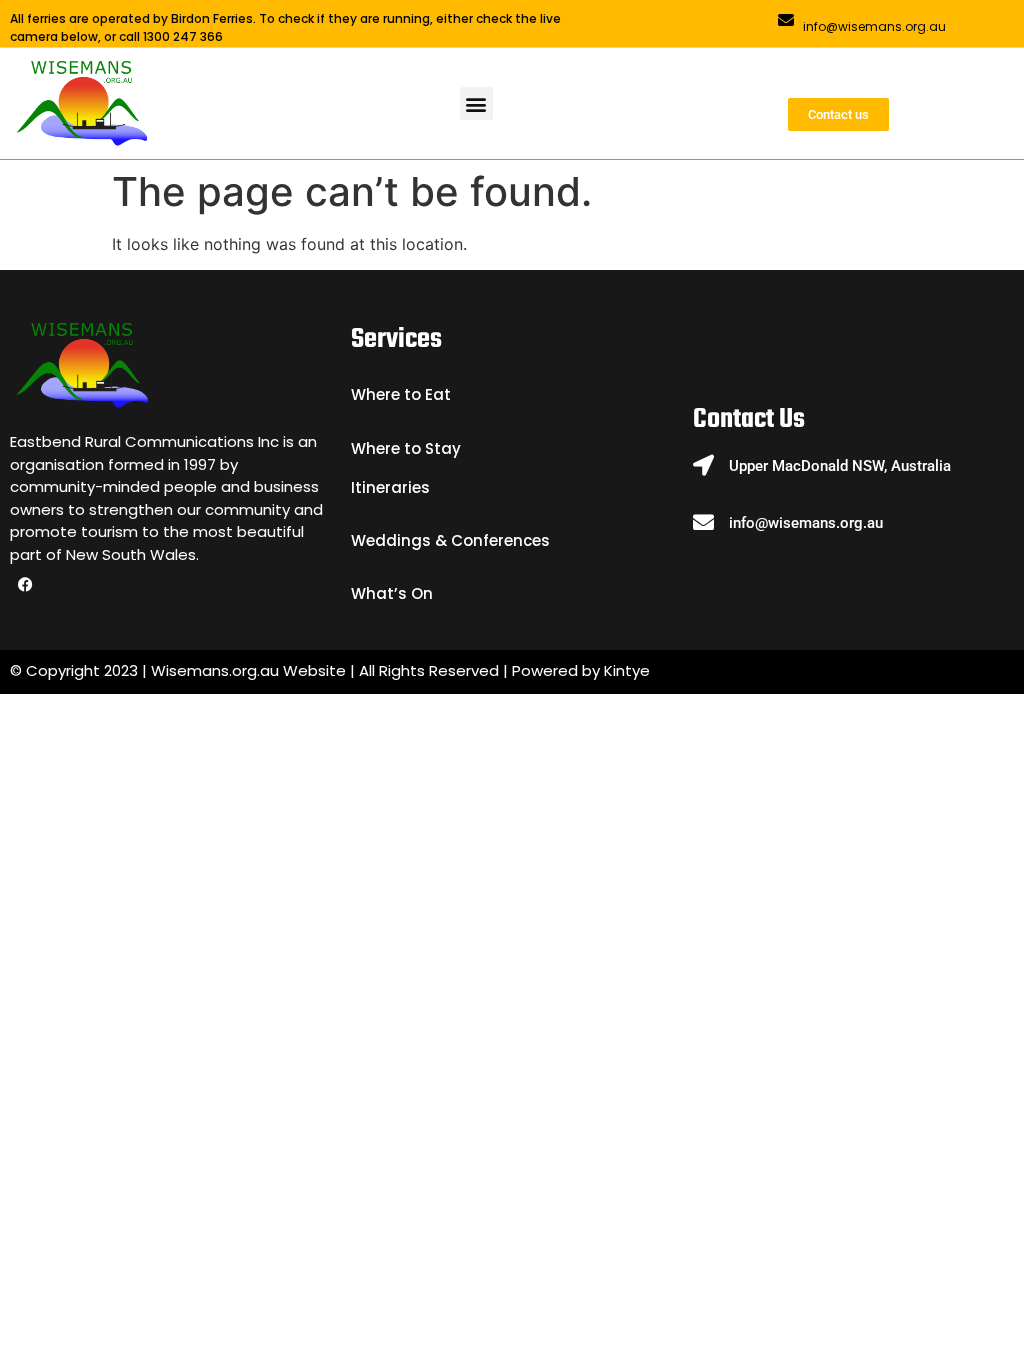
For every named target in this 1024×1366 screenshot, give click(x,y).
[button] (476, 103)
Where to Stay (406, 448)
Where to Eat (401, 394)
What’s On (392, 593)
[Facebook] (25, 585)
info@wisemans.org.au (874, 26)
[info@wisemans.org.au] (786, 20)
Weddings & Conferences (450, 540)
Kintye (627, 670)
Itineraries (390, 487)
